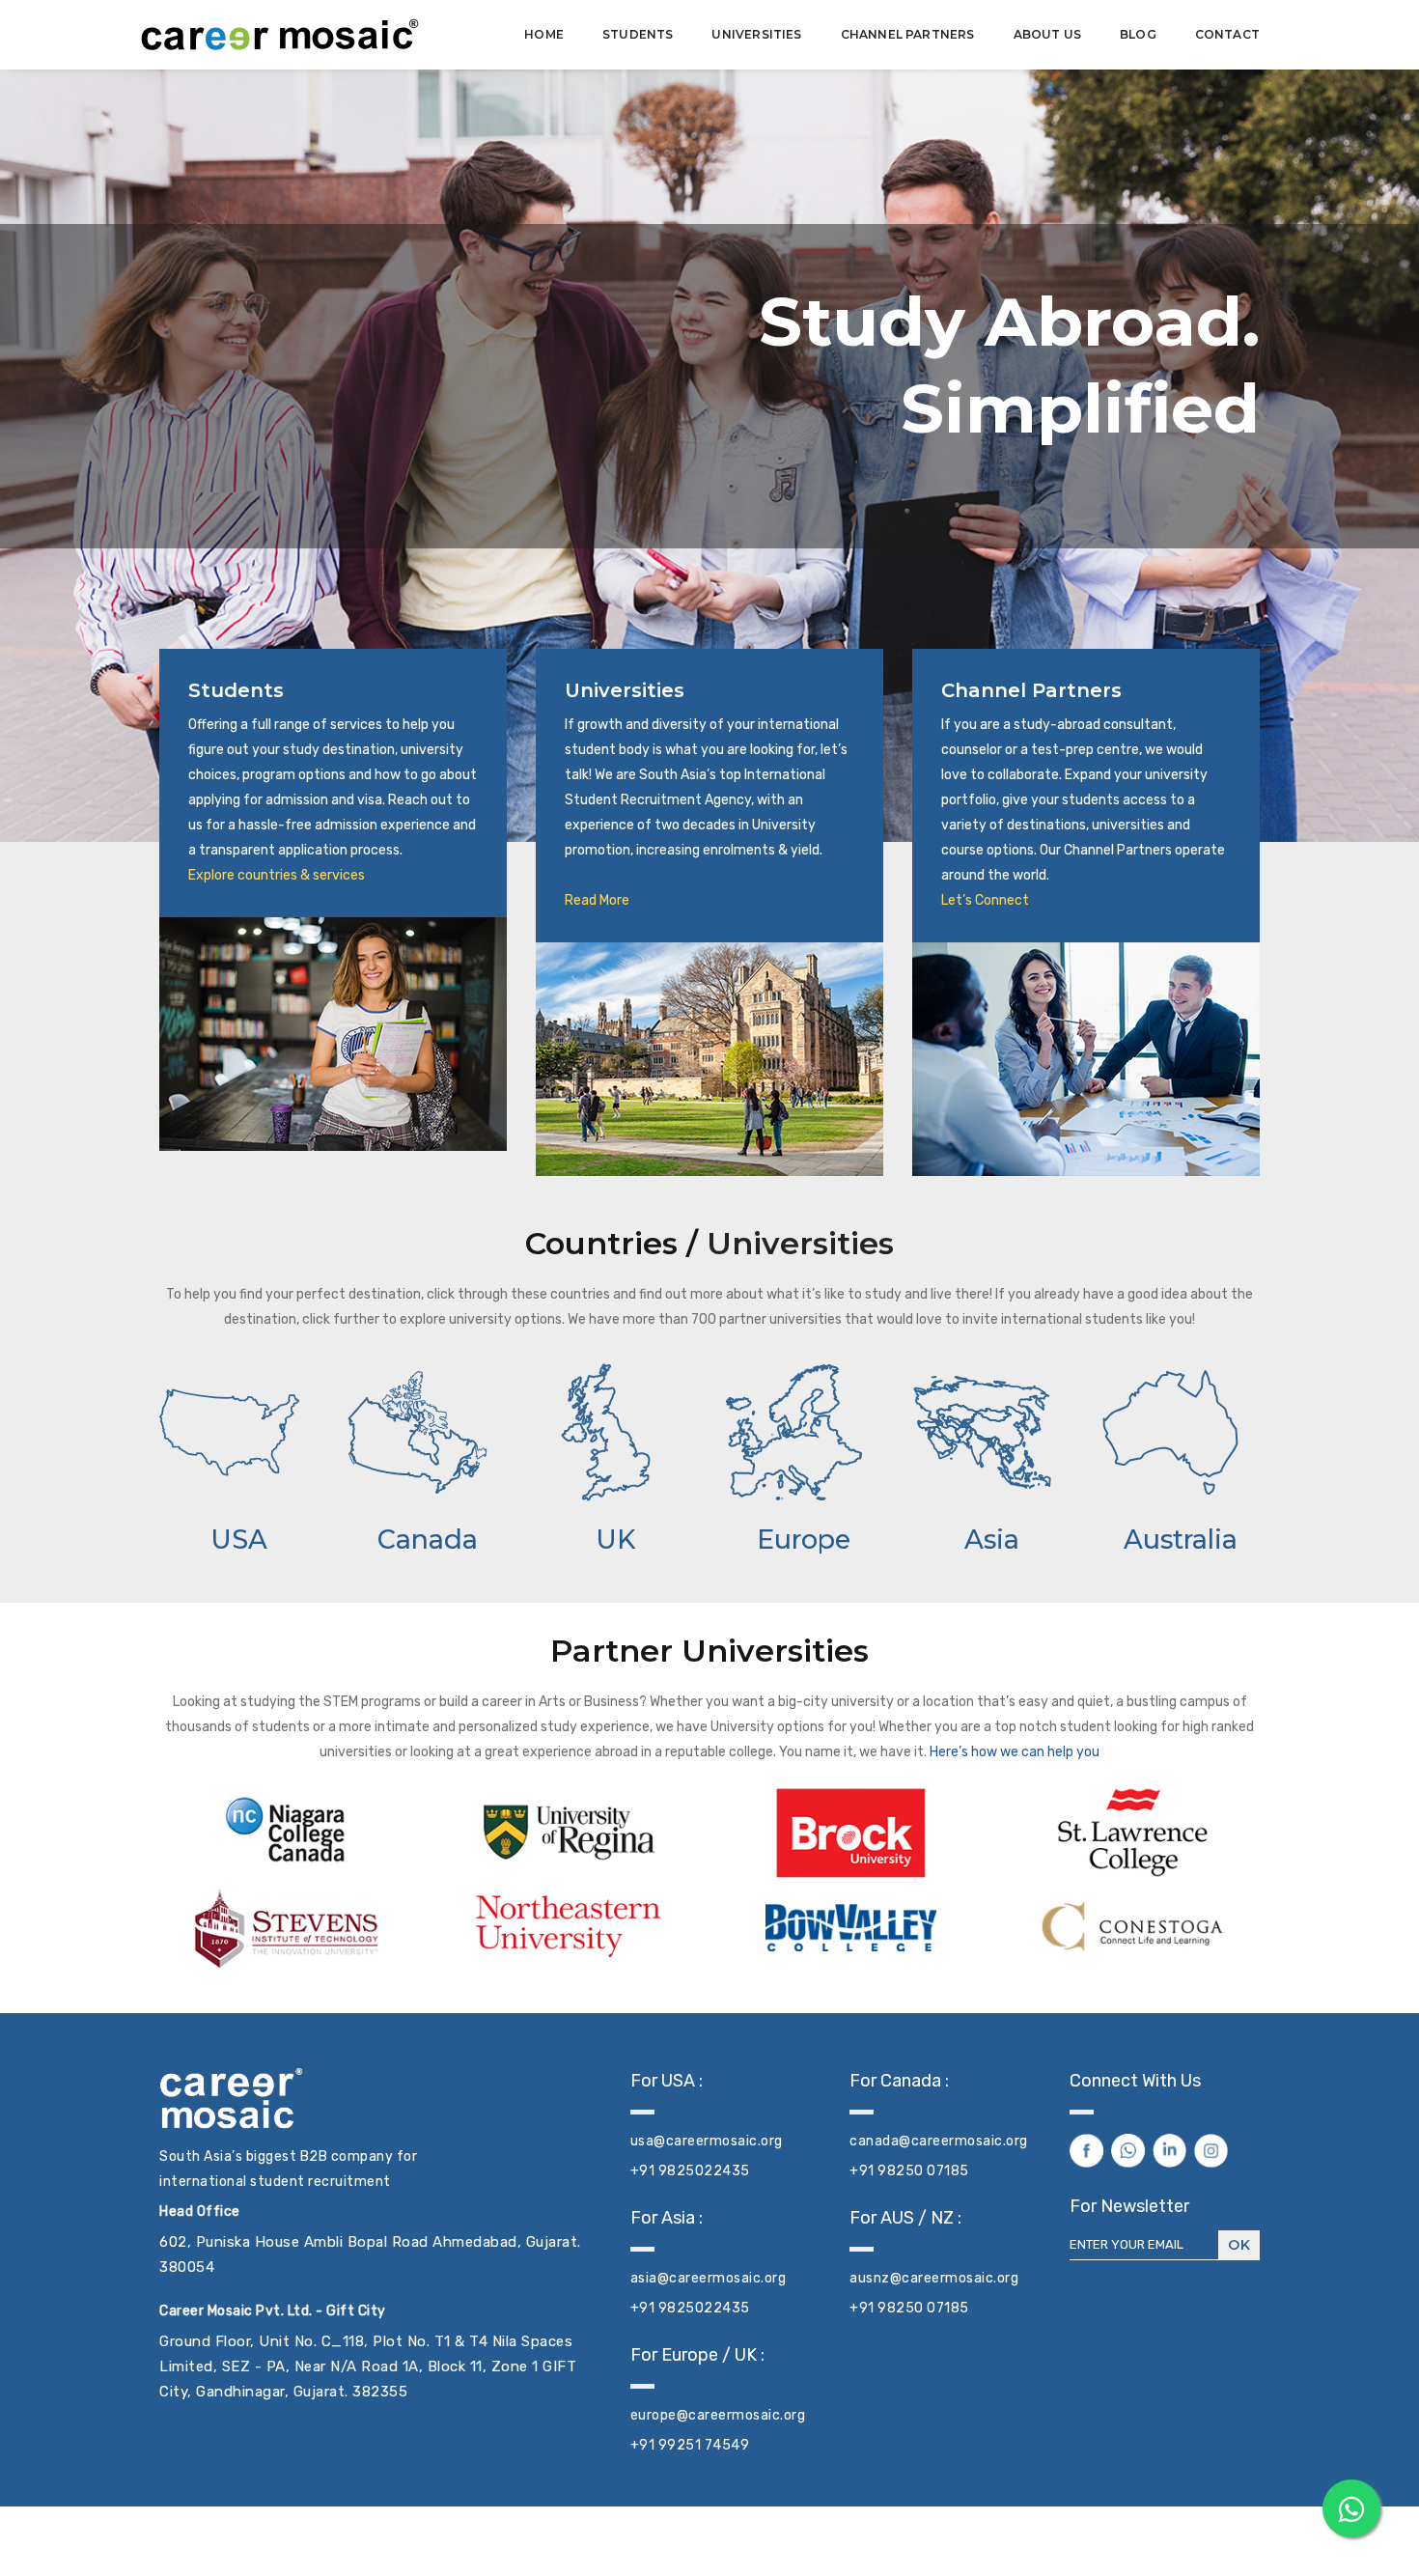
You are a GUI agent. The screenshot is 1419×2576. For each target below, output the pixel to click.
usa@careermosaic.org (707, 2141)
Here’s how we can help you (1013, 1752)
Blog (1138, 34)
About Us (1047, 34)
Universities (756, 34)
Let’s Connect (985, 900)
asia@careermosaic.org (709, 2278)
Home (544, 34)
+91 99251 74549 (690, 2445)
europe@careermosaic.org (718, 2415)
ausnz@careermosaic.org (934, 2278)
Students (638, 34)
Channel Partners (908, 34)
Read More (597, 900)
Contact (1227, 34)
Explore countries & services (277, 875)
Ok (1239, 2245)
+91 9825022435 (690, 2171)
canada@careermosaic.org (939, 2141)
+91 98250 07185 (909, 2171)
